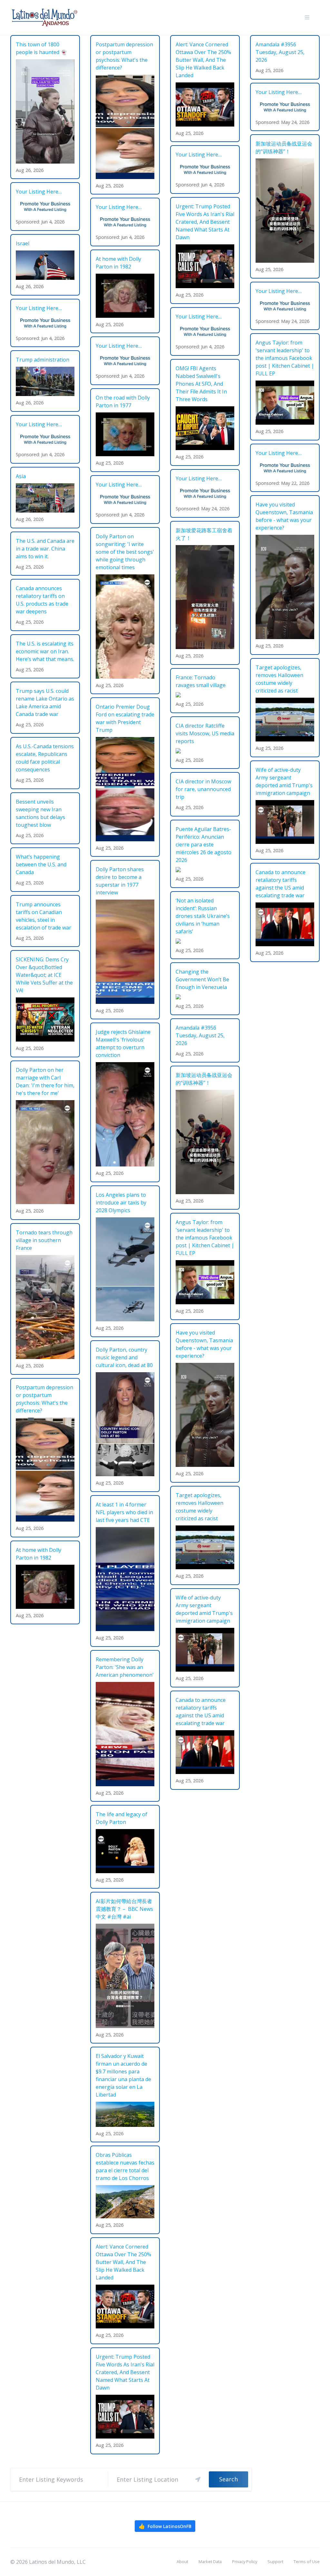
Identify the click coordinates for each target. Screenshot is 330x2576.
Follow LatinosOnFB (165, 2526)
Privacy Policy (245, 2562)
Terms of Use (307, 2562)
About (182, 2562)
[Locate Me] (198, 2479)
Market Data (210, 2562)
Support (275, 2562)
